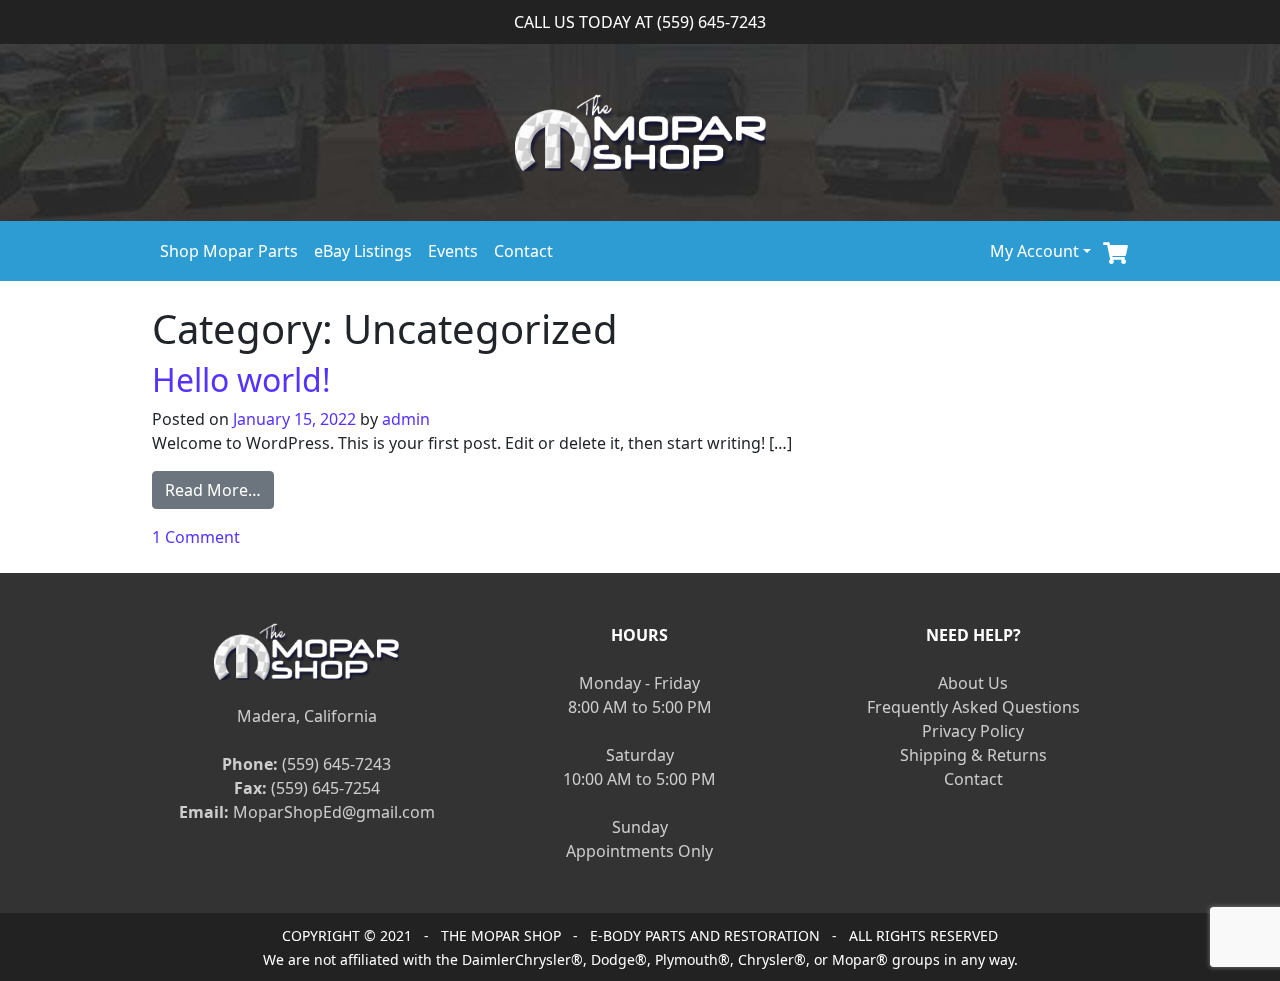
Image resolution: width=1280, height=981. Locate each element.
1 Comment (196, 537)
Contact (523, 251)
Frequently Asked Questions (973, 707)
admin (406, 419)
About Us (973, 683)
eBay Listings (363, 251)
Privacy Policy (973, 731)
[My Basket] (1115, 250)
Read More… (219, 489)
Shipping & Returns (973, 755)
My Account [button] (1034, 251)
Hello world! (241, 379)
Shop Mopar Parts (229, 251)
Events (453, 251)
